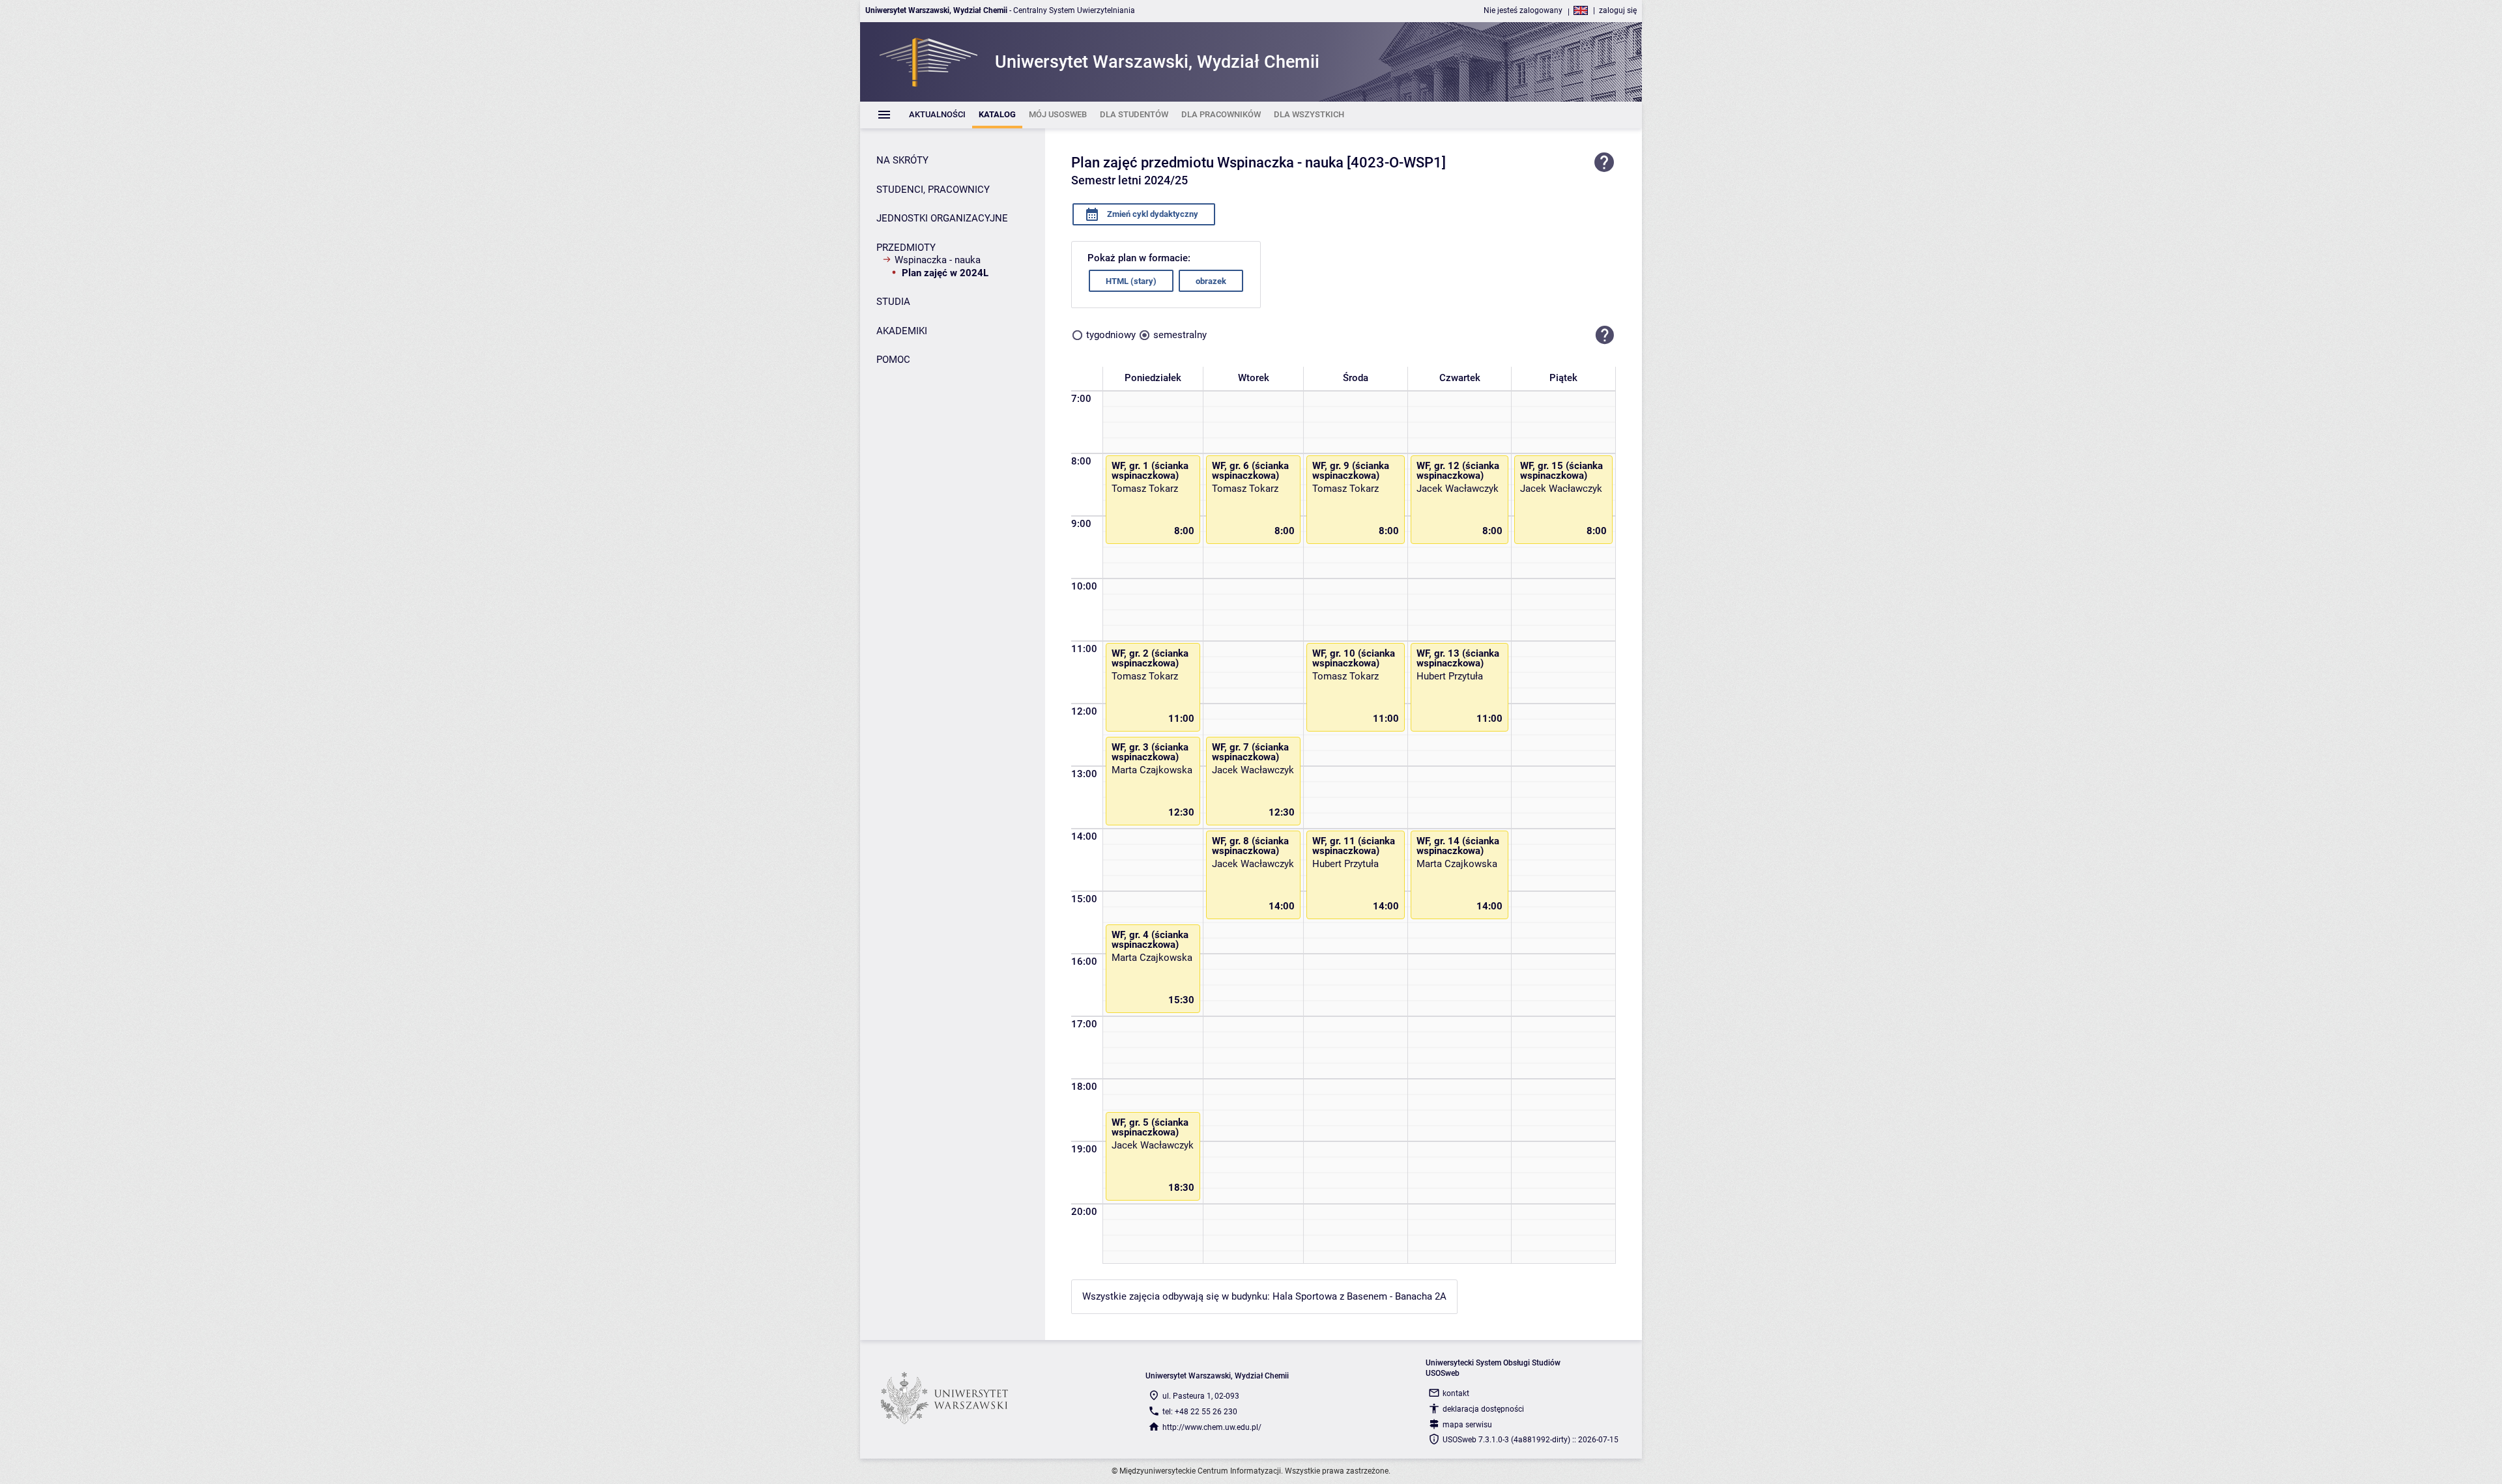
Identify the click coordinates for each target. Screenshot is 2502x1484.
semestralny (1180, 335)
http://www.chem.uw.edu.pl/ (1212, 1427)
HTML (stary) (1131, 281)
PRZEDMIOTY (906, 248)
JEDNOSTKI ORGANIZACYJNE (942, 218)
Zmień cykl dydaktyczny (1152, 214)
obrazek (1211, 281)
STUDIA (893, 302)
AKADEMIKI (902, 331)
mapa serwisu (1467, 1425)
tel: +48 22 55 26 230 (1200, 1412)
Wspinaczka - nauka (938, 260)
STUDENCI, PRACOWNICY (933, 190)
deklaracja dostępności (1483, 1409)
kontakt (1456, 1393)
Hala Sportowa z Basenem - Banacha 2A (1359, 1296)
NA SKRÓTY (902, 160)
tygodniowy (1111, 335)
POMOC (893, 360)
